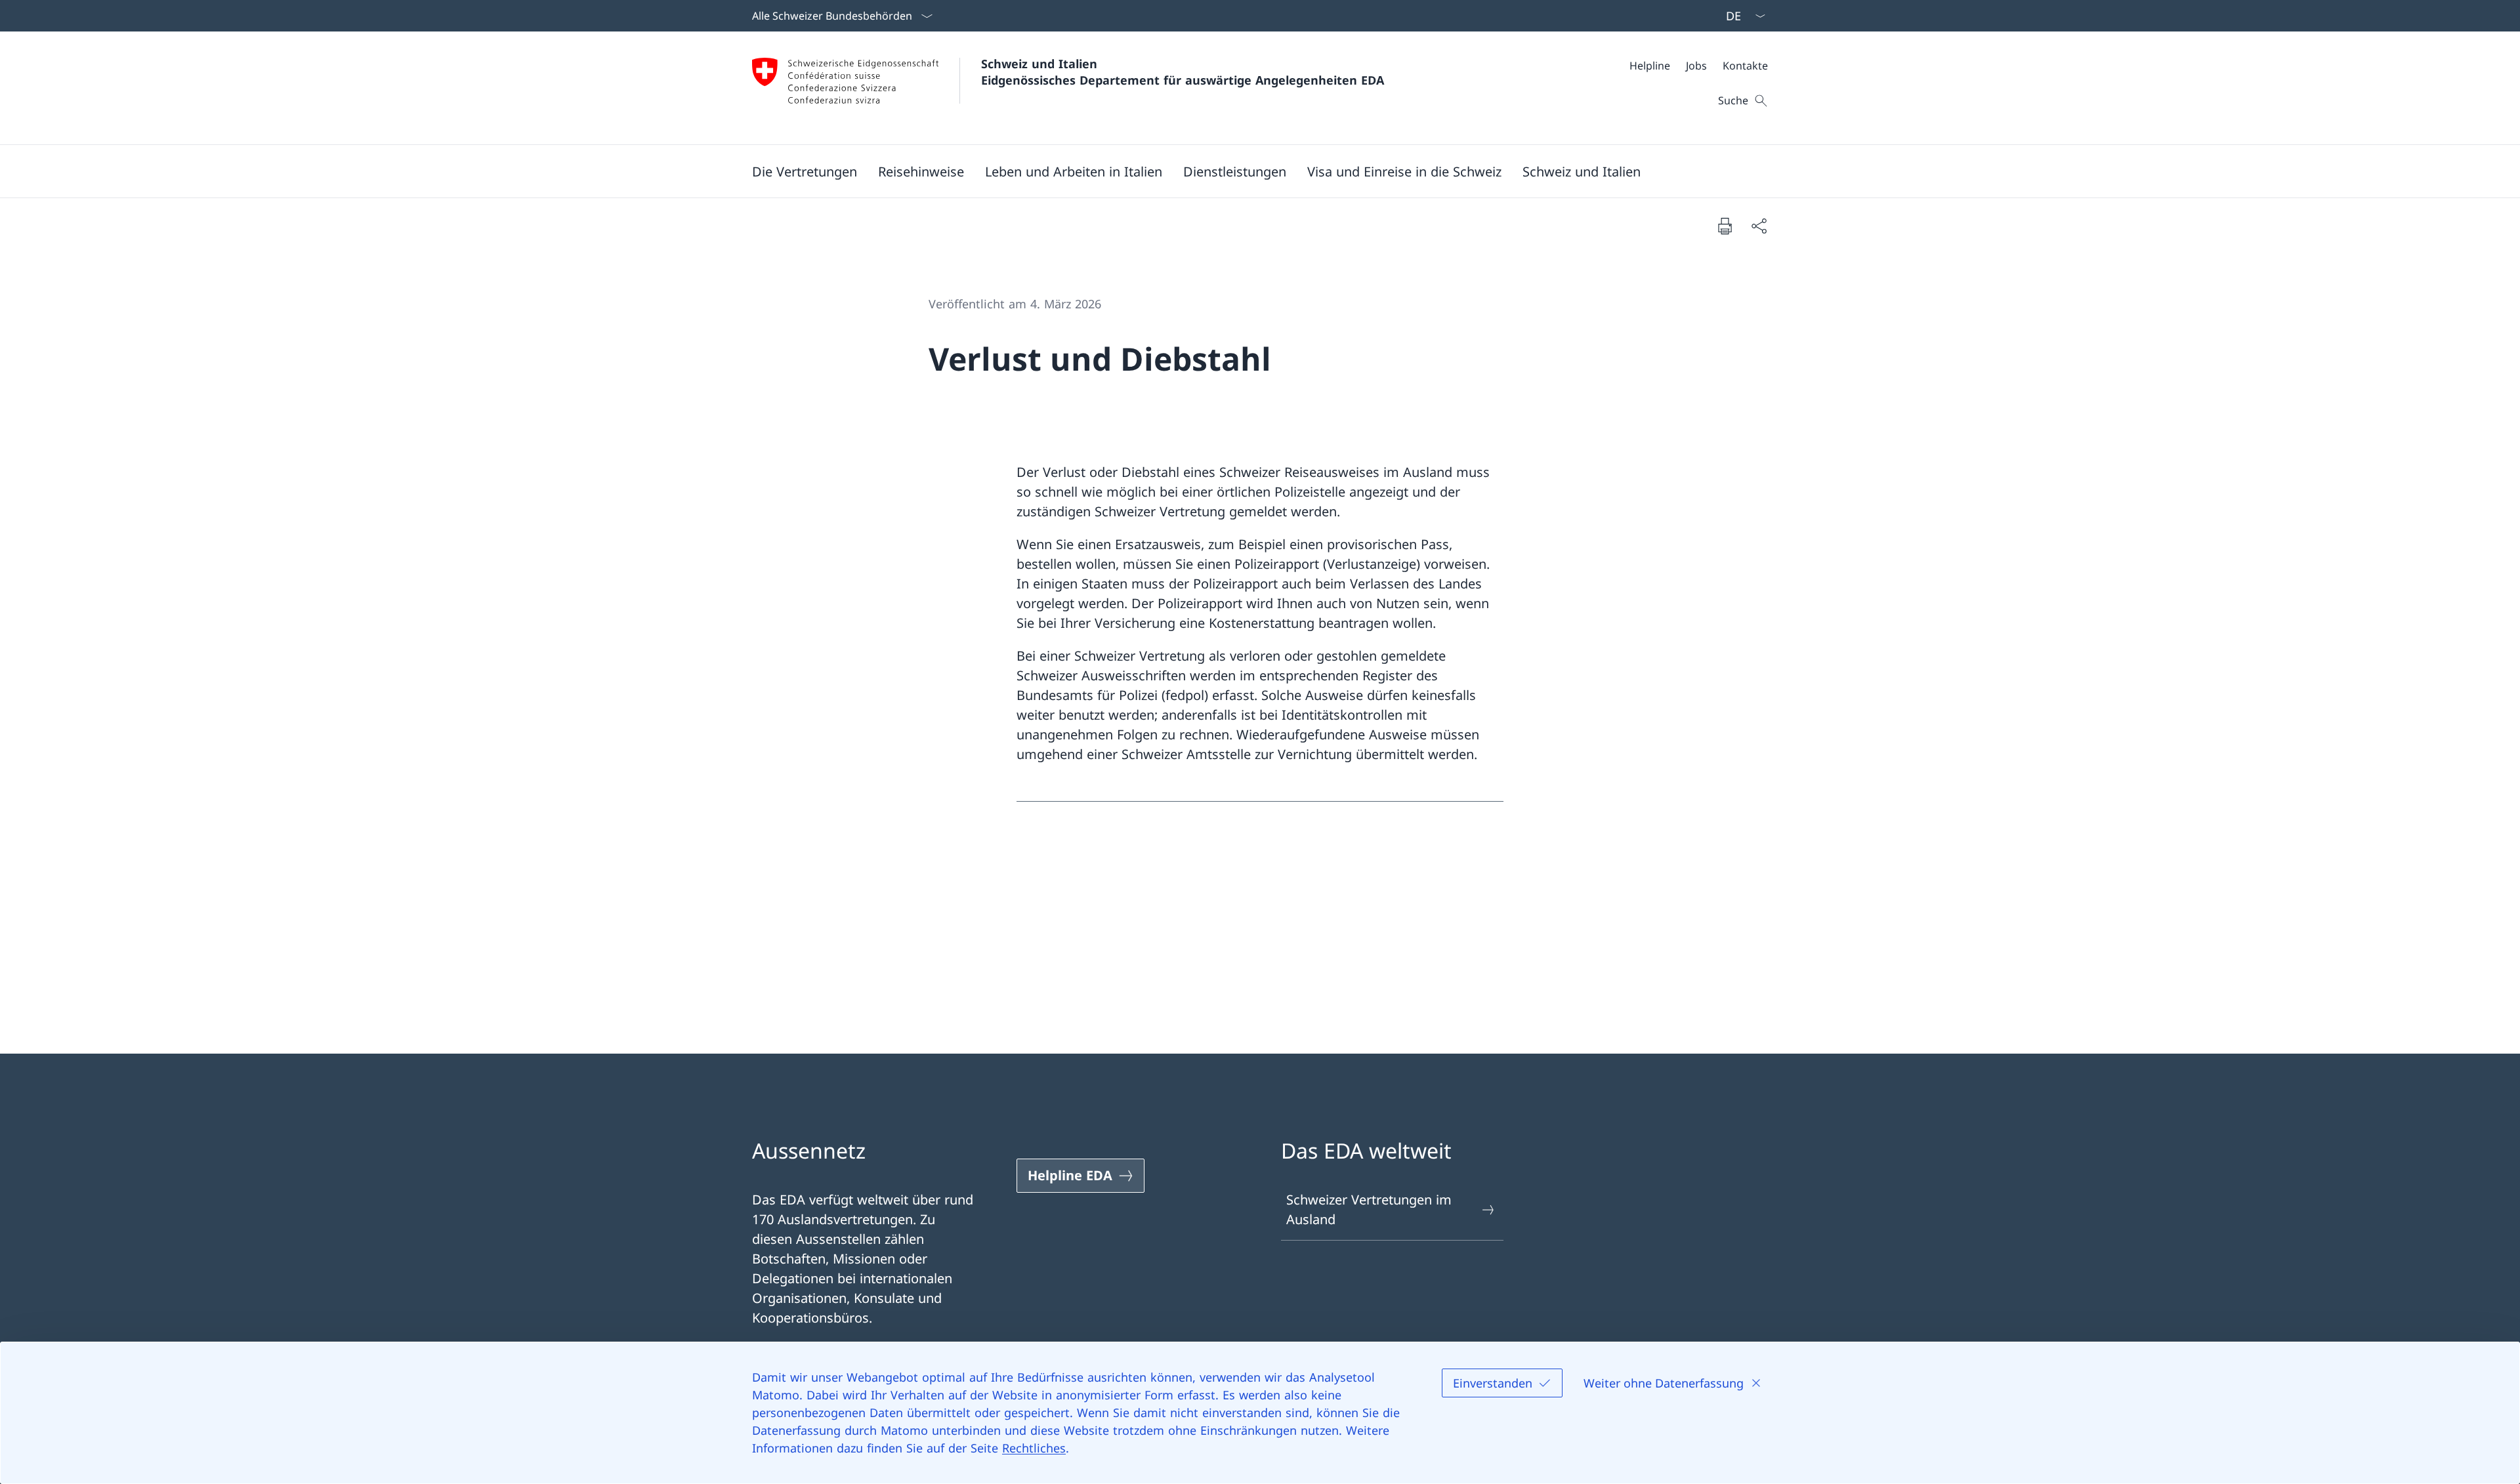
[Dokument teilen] (1759, 226)
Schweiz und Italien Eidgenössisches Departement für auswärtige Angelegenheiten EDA (1183, 72)
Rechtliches (1034, 1448)
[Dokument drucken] (1725, 226)
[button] (805, 171)
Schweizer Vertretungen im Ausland (1369, 1209)
